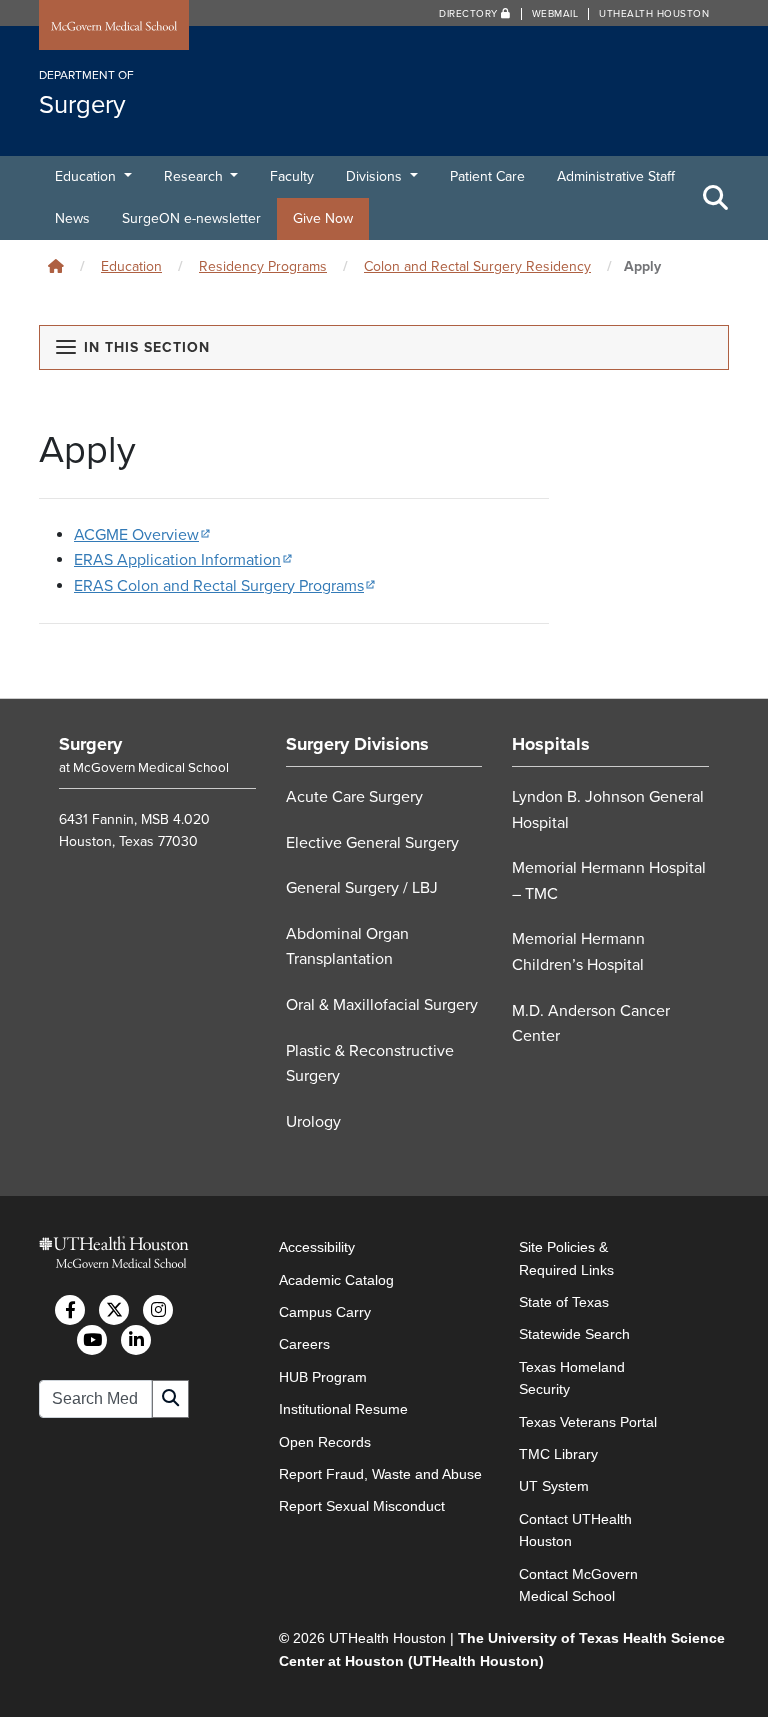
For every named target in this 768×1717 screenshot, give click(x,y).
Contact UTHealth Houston (575, 1530)
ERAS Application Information (183, 560)
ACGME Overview (142, 535)
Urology (313, 1122)
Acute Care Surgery (354, 797)
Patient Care (487, 176)
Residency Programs (263, 266)
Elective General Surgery (372, 843)
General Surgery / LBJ (362, 888)
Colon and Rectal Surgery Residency (477, 266)
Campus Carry (325, 1312)
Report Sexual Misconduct (362, 1506)
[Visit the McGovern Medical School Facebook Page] (70, 1310)
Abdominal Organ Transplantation (347, 947)
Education (87, 176)
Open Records (325, 1442)
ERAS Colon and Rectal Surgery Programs (225, 586)
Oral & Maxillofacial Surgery (382, 1005)
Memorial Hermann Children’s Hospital (578, 952)
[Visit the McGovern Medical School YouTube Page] (92, 1340)
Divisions (376, 176)
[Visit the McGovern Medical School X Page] (114, 1310)
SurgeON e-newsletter (191, 218)
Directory (470, 14)
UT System (554, 1486)
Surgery (90, 744)
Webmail (555, 14)
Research (195, 176)
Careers (304, 1344)
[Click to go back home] (56, 266)
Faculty (292, 176)
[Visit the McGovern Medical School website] (114, 27)
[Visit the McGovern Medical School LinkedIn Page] (136, 1340)
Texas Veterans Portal (588, 1422)
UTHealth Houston (654, 14)
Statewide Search (574, 1334)
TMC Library (558, 1454)
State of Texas (564, 1302)
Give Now (323, 218)
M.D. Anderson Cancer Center (591, 1024)
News (72, 218)
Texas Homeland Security (572, 1378)
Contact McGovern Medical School (578, 1585)
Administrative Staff (616, 176)
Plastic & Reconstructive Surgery (370, 1064)
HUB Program (323, 1377)
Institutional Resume (343, 1409)
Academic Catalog (336, 1280)
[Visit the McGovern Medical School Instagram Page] (158, 1310)
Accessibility (317, 1247)
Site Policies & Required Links (566, 1258)
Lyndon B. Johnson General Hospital (608, 810)
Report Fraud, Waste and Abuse (380, 1474)
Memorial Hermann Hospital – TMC (609, 881)
